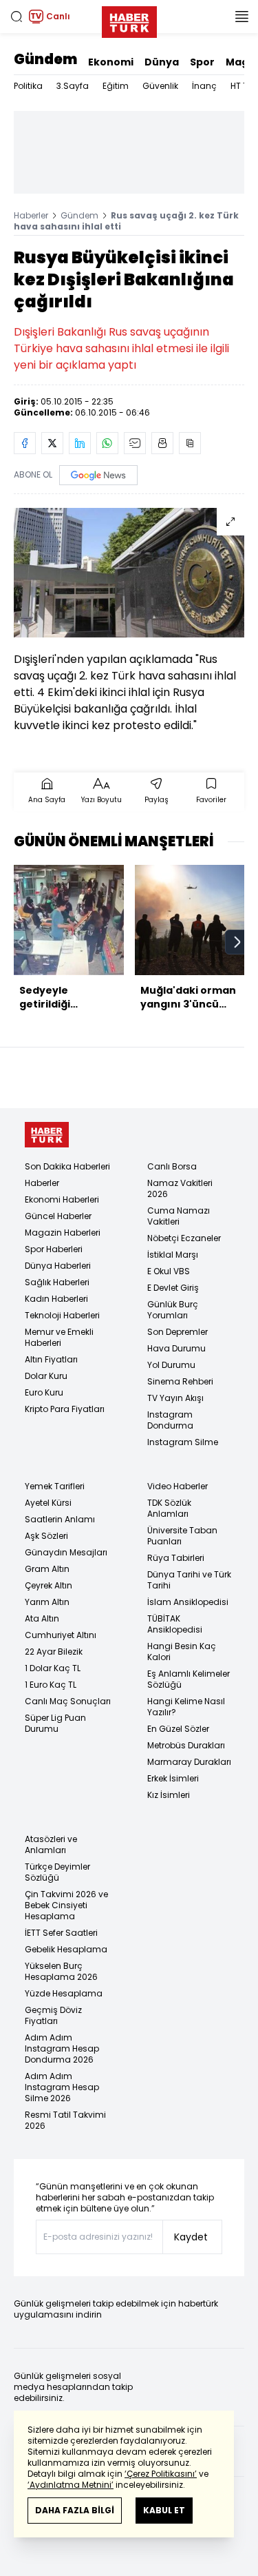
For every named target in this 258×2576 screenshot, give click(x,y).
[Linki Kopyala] (190, 443)
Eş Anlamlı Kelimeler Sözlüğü (189, 1679)
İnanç (204, 86)
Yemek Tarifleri (55, 1486)
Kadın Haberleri (56, 1299)
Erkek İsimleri (173, 1778)
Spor (202, 62)
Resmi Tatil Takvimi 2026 (65, 2120)
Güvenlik (160, 86)
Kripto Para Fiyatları (65, 1409)
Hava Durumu (176, 1348)
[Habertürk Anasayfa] (129, 19)
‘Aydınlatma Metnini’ (71, 2485)
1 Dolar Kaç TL (53, 1668)
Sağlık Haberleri (57, 1282)
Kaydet (191, 2237)
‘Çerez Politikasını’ (161, 2474)
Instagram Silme (183, 1442)
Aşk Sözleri (46, 1536)
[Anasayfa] (47, 1135)
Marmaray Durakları (189, 1762)
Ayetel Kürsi (48, 1503)
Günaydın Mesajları (66, 1552)
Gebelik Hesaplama (66, 1949)
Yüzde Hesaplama (64, 1993)
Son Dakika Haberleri (67, 1166)
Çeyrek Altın (49, 1585)
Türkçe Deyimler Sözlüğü (57, 1872)
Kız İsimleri (169, 1795)
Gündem (45, 59)
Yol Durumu (171, 1365)
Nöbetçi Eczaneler (184, 1238)
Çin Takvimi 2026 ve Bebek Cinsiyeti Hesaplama (66, 1905)
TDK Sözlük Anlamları (169, 1508)
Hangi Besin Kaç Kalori (182, 1652)
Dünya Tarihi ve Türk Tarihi (189, 1580)
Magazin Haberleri (63, 1233)
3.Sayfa (73, 86)
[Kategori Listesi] (241, 17)
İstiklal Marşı (173, 1255)
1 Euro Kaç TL (51, 1685)
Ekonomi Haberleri (62, 1199)
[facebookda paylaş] (25, 443)
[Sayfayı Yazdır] (162, 443)
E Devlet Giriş (173, 1288)
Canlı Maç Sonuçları (68, 1701)
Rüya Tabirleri (176, 1558)
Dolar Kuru (46, 1376)
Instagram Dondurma (170, 1420)
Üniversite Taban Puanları (182, 1536)
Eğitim (116, 86)
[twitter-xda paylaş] (52, 443)
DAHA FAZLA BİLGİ (75, 2510)
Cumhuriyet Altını (61, 1635)
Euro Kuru (44, 1392)
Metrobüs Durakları (186, 1745)
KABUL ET (164, 2510)
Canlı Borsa (172, 1166)
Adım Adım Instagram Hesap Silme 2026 (62, 2087)
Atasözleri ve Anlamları (51, 1844)
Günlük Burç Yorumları (173, 1310)
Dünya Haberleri (58, 1266)
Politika (28, 86)
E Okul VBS (169, 1271)
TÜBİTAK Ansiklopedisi (175, 1624)
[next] (237, 942)
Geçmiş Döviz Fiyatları (53, 2015)
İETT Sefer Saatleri (61, 1933)
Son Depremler (178, 1332)
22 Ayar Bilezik (54, 1652)
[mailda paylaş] (135, 443)
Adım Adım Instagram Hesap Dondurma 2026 (62, 2048)
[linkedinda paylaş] (80, 443)
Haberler (31, 215)
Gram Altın (47, 1569)
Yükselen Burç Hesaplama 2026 (61, 1971)
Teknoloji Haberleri (62, 1315)
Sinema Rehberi (180, 1381)
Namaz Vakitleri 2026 (180, 1188)
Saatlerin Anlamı (60, 1519)
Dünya (162, 62)
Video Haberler (178, 1486)
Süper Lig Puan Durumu (55, 1723)
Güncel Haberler (58, 1216)
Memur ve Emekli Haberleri (59, 1337)
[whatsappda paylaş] (107, 443)
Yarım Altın (47, 1602)
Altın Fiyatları (51, 1359)
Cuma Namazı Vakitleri (179, 1216)
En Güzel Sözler (178, 1729)
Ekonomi (111, 62)
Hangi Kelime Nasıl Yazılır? (186, 1707)
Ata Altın (42, 1618)
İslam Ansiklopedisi (188, 1602)
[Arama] (17, 17)
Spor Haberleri (54, 1249)
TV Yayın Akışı (175, 1398)
